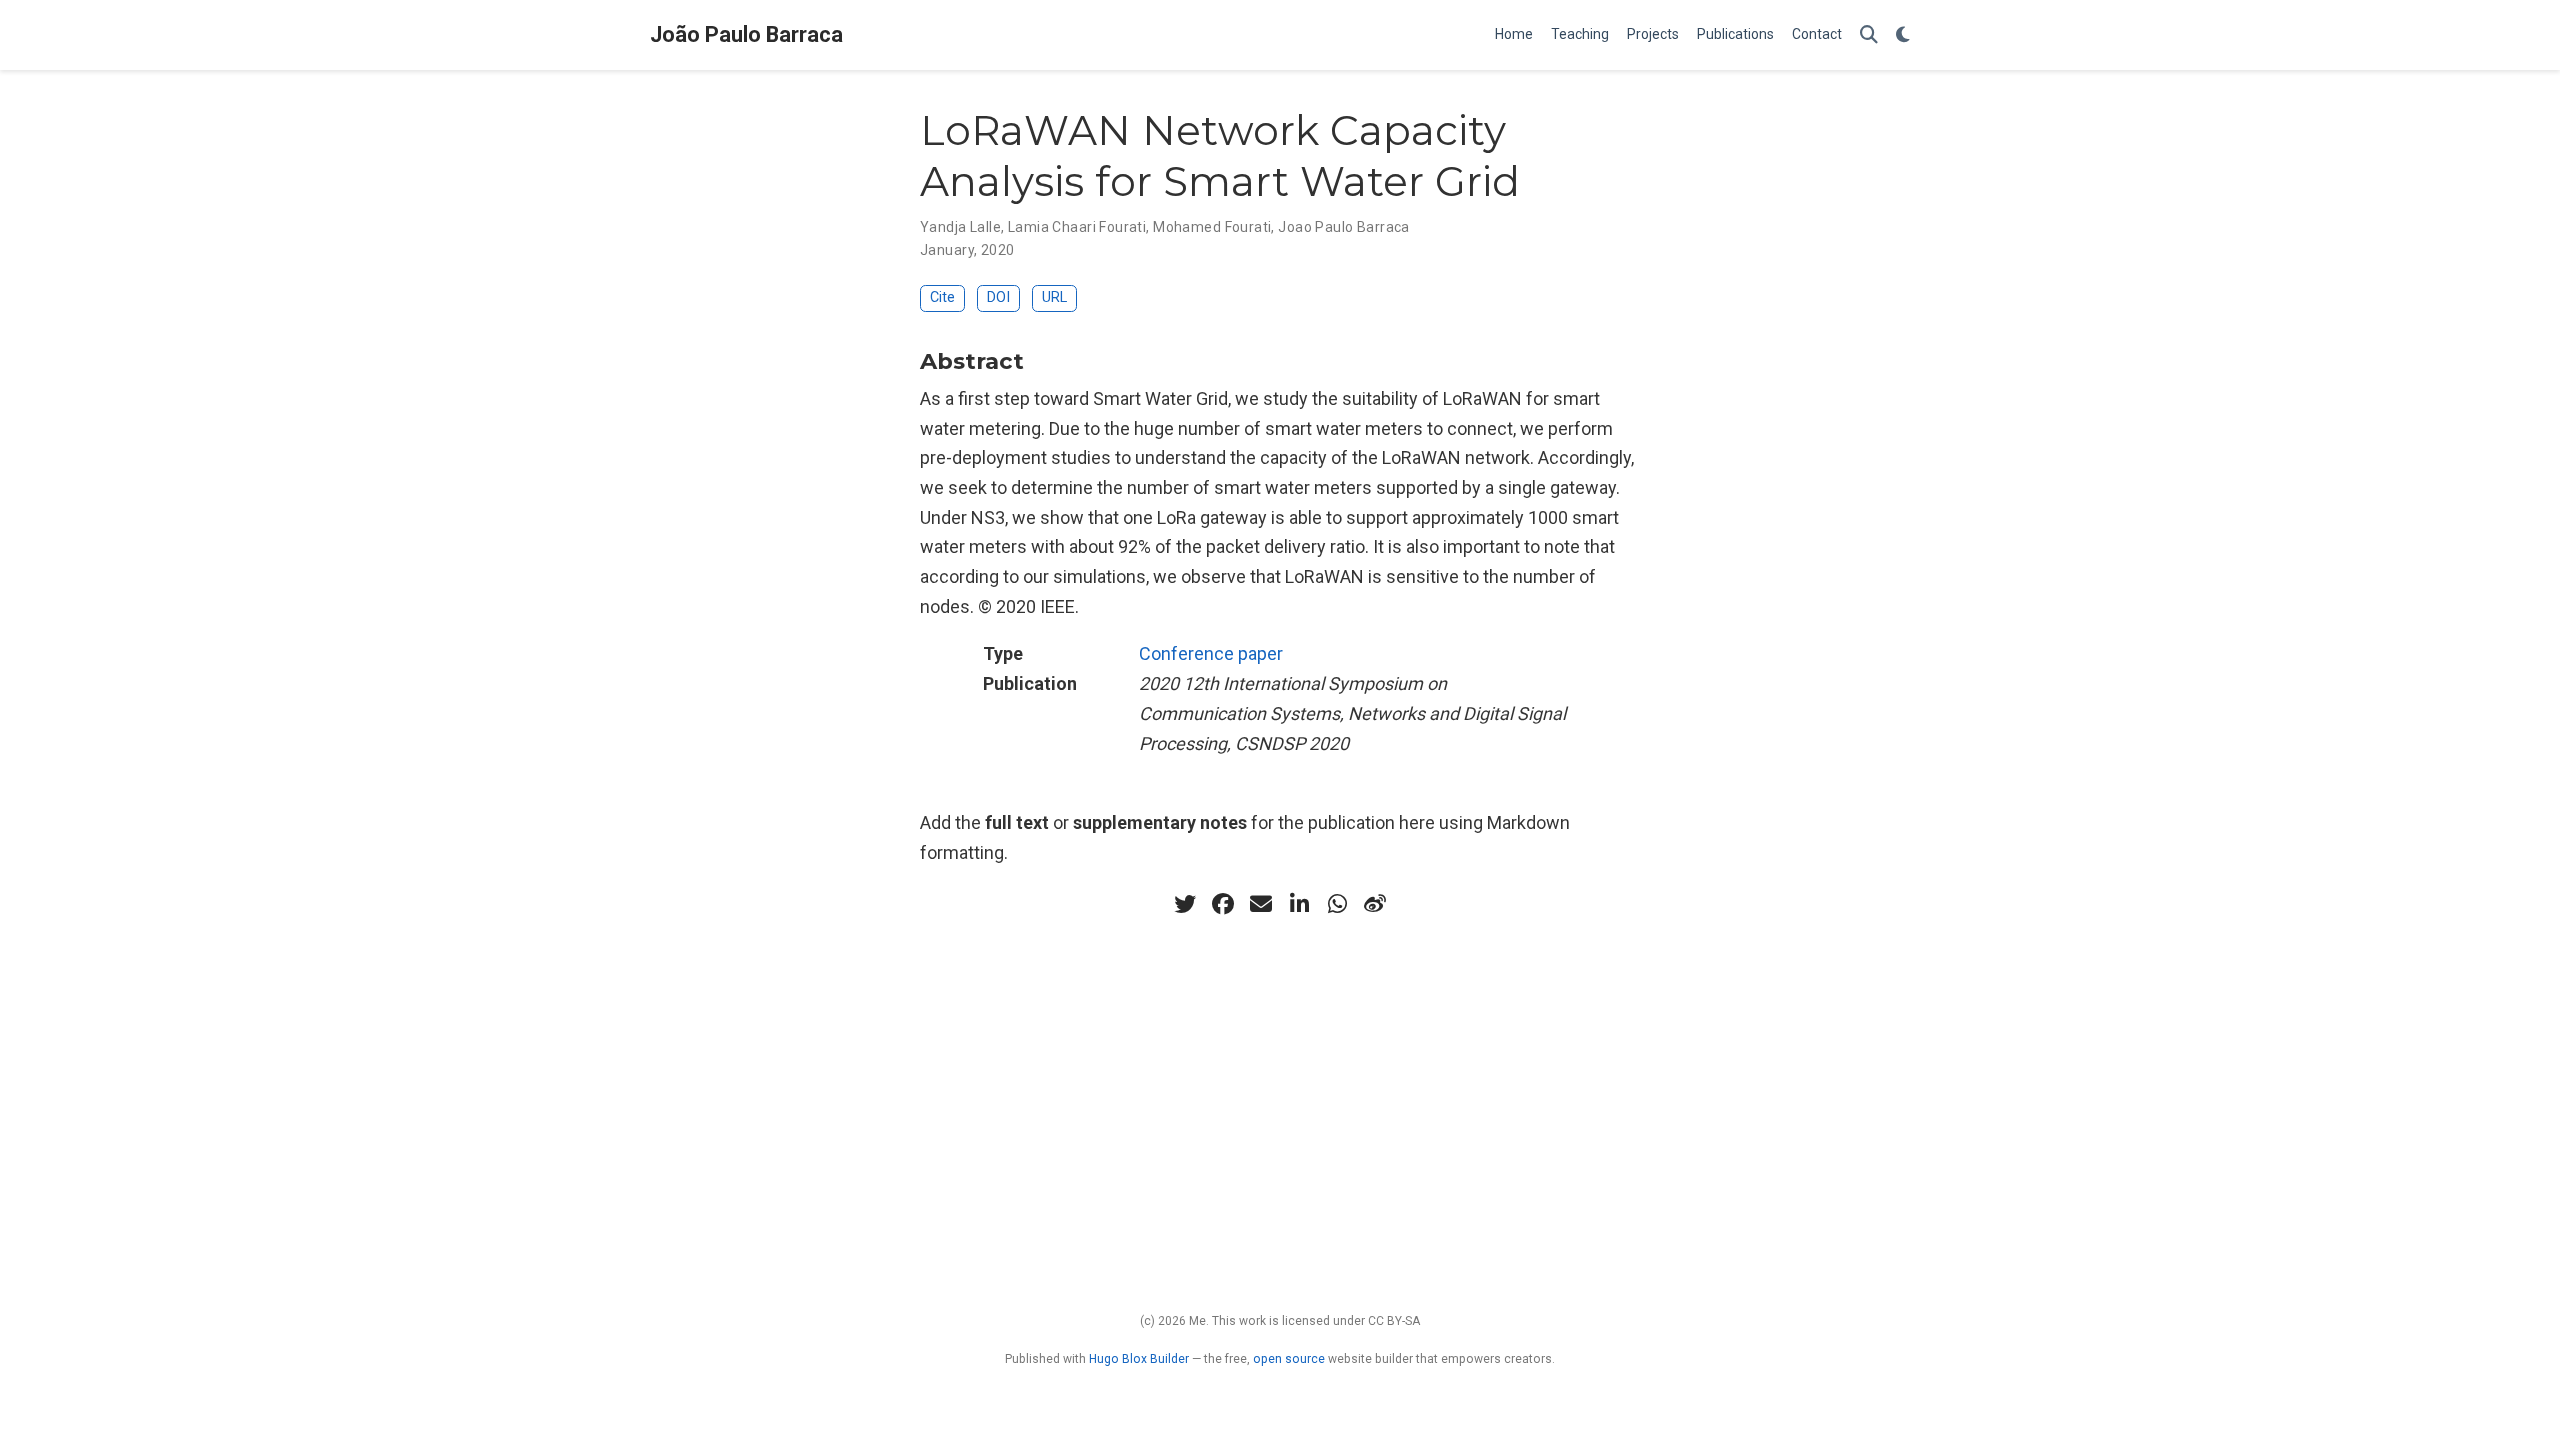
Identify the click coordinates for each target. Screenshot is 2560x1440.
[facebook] (1223, 904)
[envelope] (1261, 904)
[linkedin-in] (1299, 904)
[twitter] (1185, 904)
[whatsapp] (1337, 904)
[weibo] (1375, 904)
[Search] (1869, 35)
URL (1054, 297)
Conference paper (1211, 653)
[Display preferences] (1903, 35)
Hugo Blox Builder (1139, 1359)
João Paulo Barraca (746, 34)
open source (1289, 1359)
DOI (998, 297)
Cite (942, 297)
